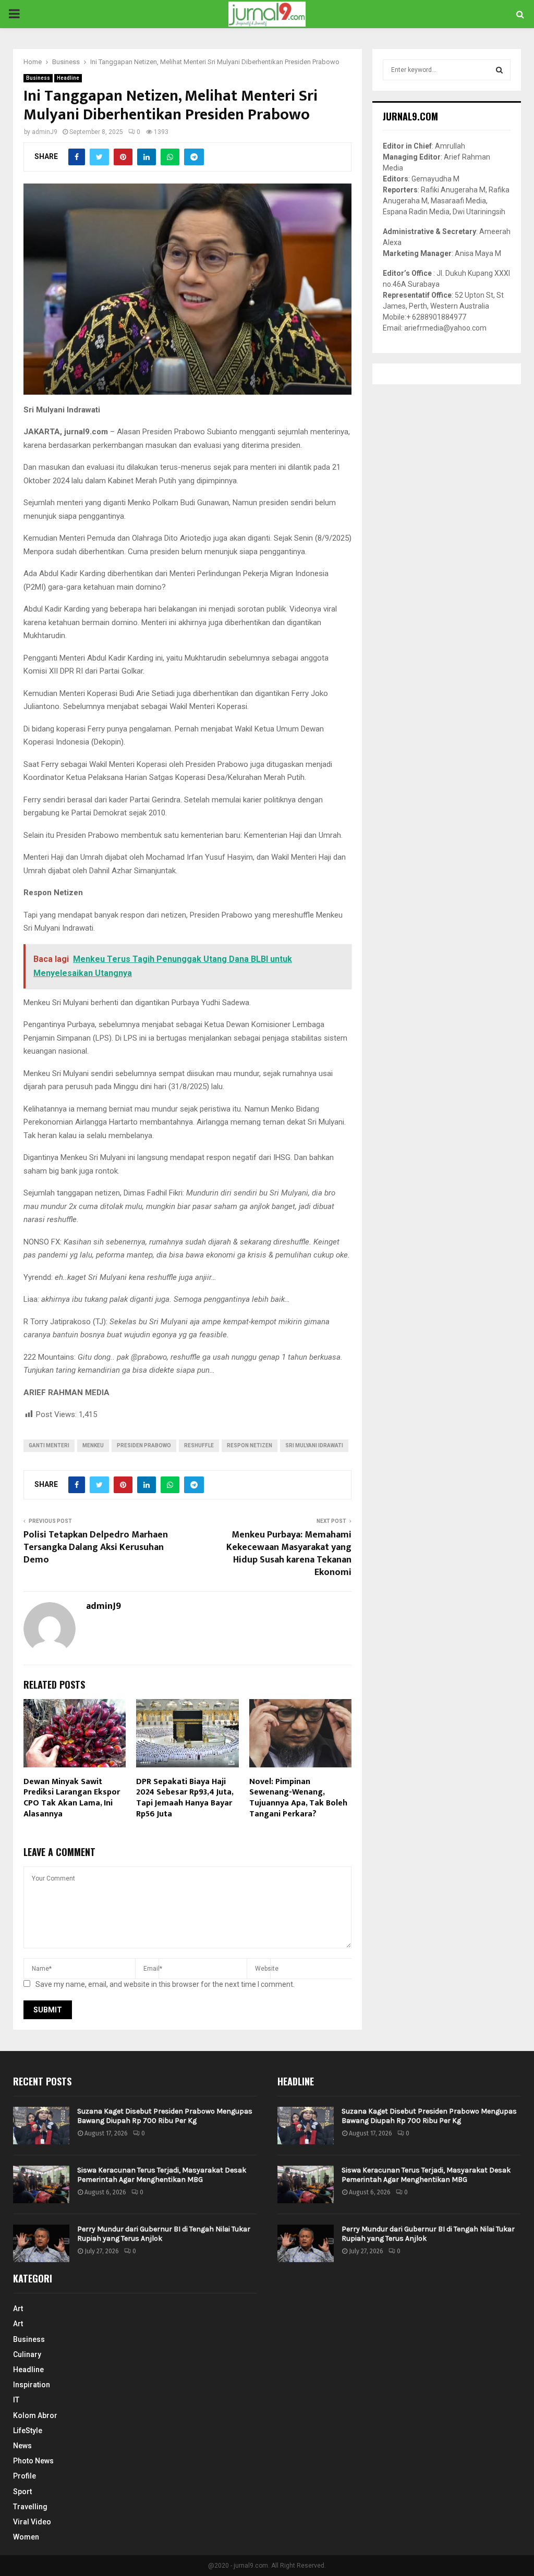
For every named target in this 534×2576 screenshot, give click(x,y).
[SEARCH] (499, 70)
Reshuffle (199, 1445)
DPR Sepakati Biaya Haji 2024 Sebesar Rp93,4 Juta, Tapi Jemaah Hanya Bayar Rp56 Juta (185, 1798)
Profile (25, 2476)
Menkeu (93, 1445)
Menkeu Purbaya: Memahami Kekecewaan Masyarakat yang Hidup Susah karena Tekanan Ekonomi (289, 1554)
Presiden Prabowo (144, 1445)
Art (18, 2309)
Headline (68, 78)
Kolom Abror (35, 2415)
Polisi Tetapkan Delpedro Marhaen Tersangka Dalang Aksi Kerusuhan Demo (96, 1547)
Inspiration (32, 2385)
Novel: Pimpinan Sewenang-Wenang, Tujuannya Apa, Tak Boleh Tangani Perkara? (298, 1798)
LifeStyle (28, 2431)
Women (26, 2537)
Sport (22, 2492)
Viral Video (32, 2522)
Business (38, 78)
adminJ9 (45, 132)
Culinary (27, 2354)
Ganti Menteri (49, 1445)
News (22, 2446)
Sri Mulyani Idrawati (314, 1445)
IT (16, 2400)
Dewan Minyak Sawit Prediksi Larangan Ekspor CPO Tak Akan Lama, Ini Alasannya (72, 1798)
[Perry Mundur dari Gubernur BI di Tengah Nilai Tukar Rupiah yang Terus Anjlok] (41, 2243)
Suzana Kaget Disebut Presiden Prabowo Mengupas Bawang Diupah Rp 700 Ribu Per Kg (165, 2116)
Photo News (33, 2461)
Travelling (30, 2507)
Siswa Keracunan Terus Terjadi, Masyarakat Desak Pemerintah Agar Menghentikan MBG (162, 2175)
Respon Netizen (250, 1445)
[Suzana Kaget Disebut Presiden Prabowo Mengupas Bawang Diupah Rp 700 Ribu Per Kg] (41, 2126)
